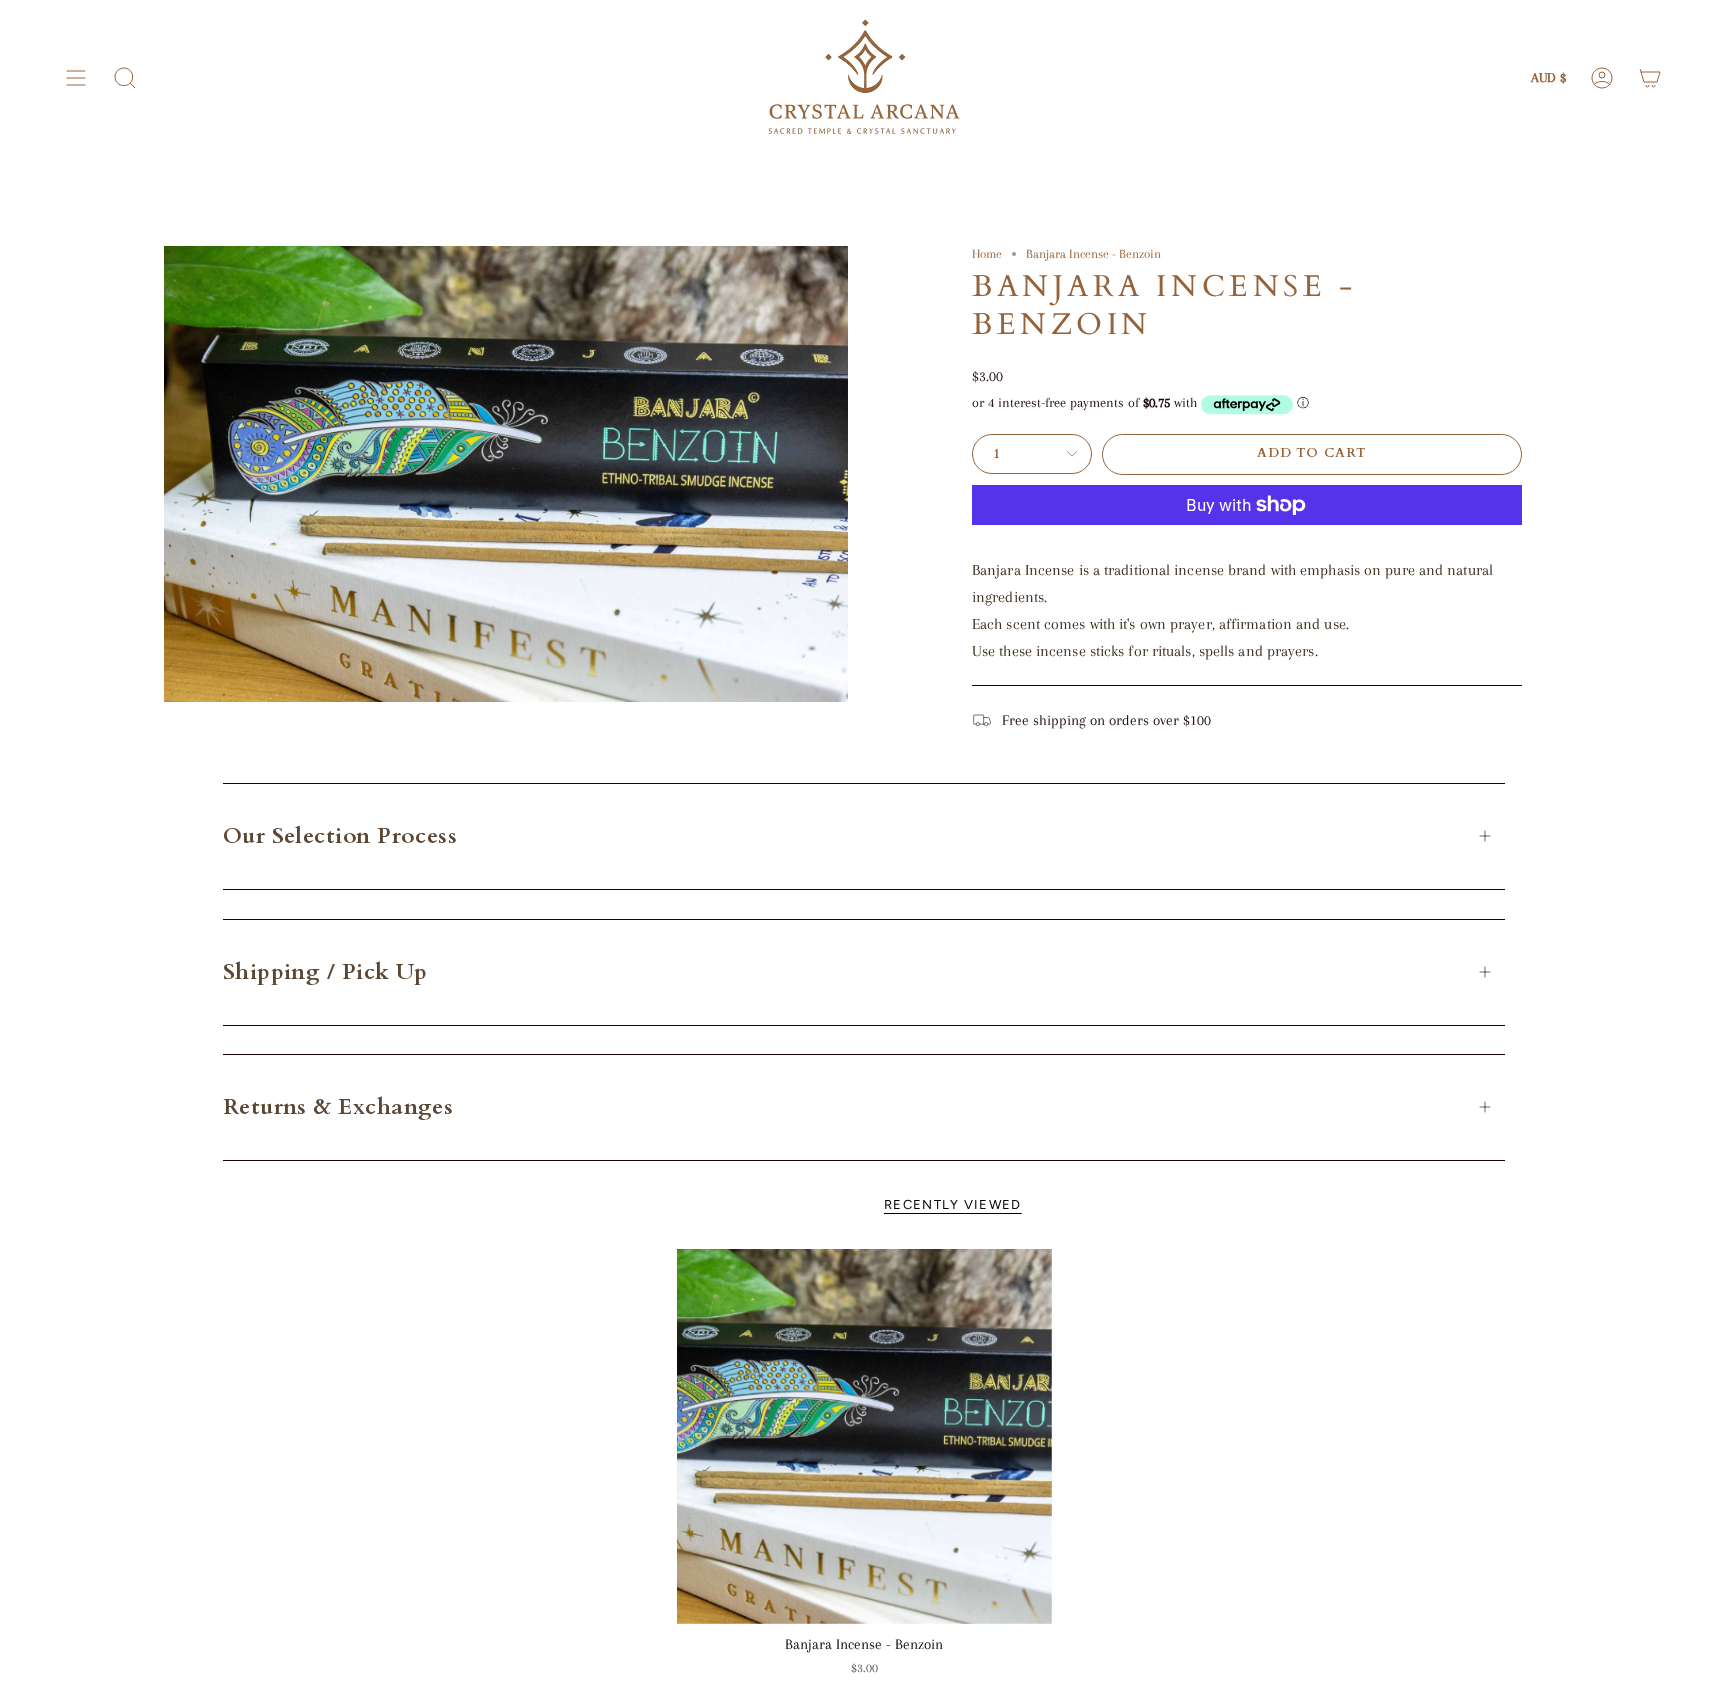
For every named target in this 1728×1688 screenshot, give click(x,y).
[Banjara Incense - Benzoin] (864, 1436)
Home (987, 253)
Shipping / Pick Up (325, 972)
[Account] (1602, 78)
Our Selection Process (340, 836)
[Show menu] (76, 78)
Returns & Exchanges (338, 1107)
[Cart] (1650, 78)
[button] (125, 78)
